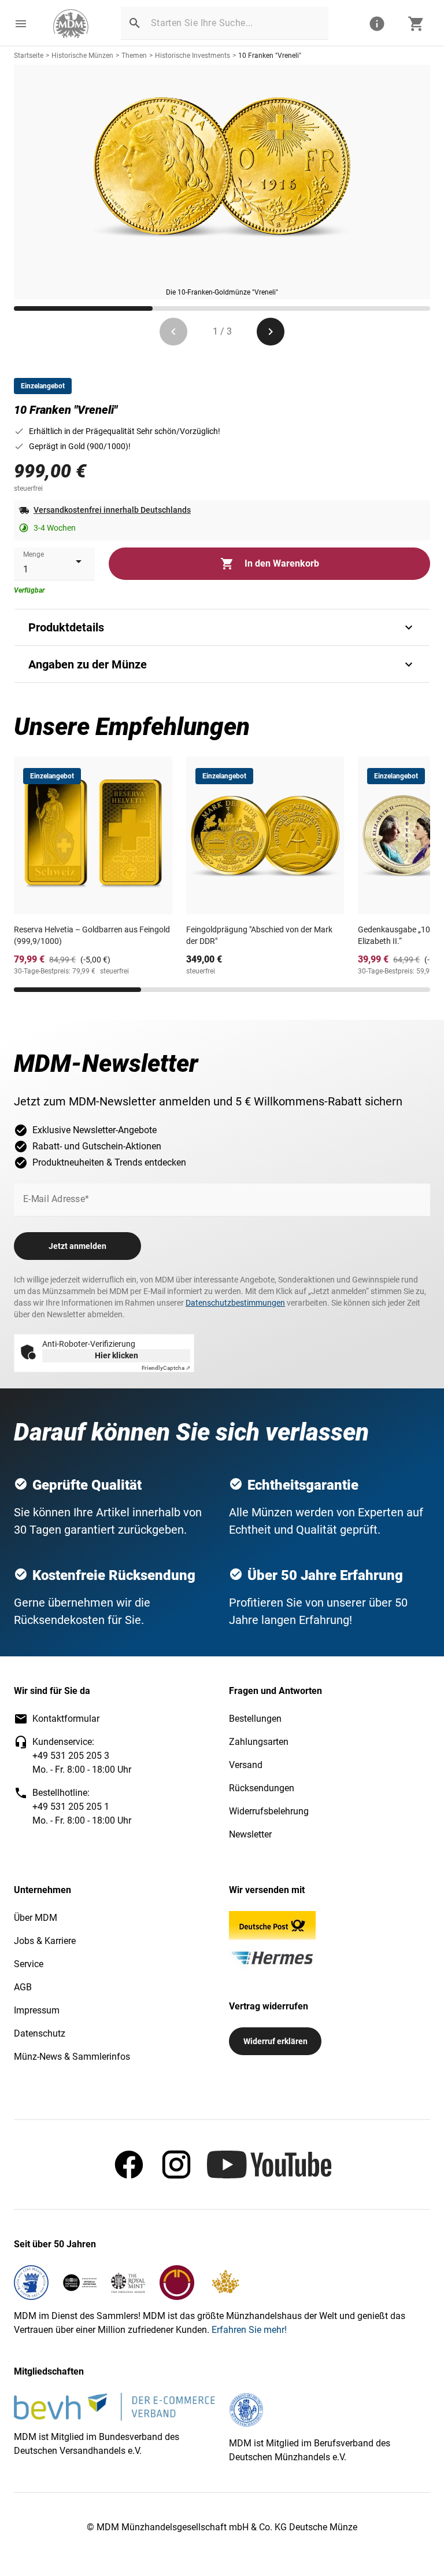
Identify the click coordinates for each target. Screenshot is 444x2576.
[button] (21, 24)
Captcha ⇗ (166, 1368)
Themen (134, 56)
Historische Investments (193, 56)
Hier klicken (116, 1355)
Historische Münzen (82, 56)
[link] (71, 24)
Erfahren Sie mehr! (249, 2330)
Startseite (29, 56)
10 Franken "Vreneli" (270, 56)
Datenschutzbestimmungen (235, 1303)
